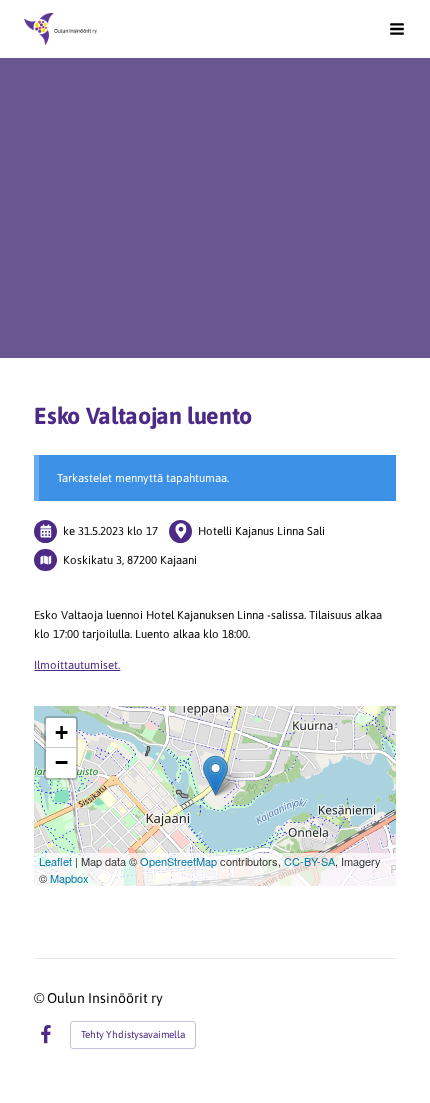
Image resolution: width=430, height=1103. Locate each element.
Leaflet (55, 861)
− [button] (61, 762)
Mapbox (69, 878)
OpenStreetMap (178, 861)
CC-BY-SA (309, 861)
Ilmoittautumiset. (77, 664)
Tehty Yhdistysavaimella (133, 1034)
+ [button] (61, 732)
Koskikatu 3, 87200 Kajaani (130, 559)
